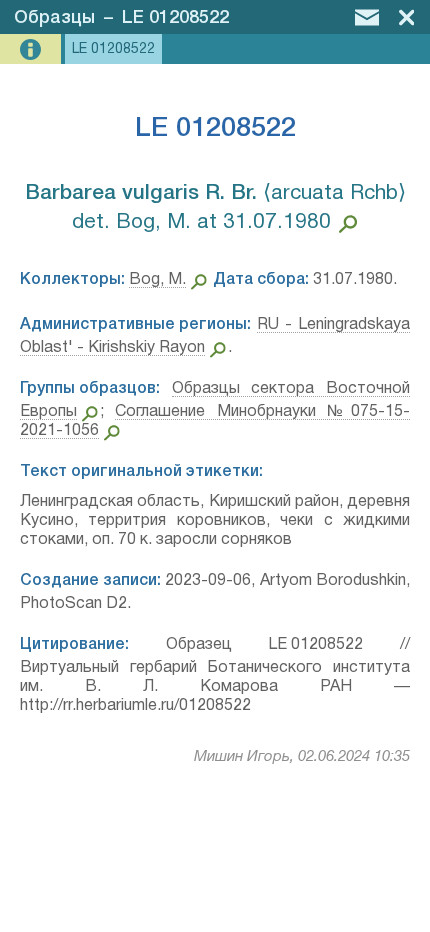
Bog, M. (157, 280)
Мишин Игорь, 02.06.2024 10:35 (302, 757)
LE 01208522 (175, 18)
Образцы (54, 18)
